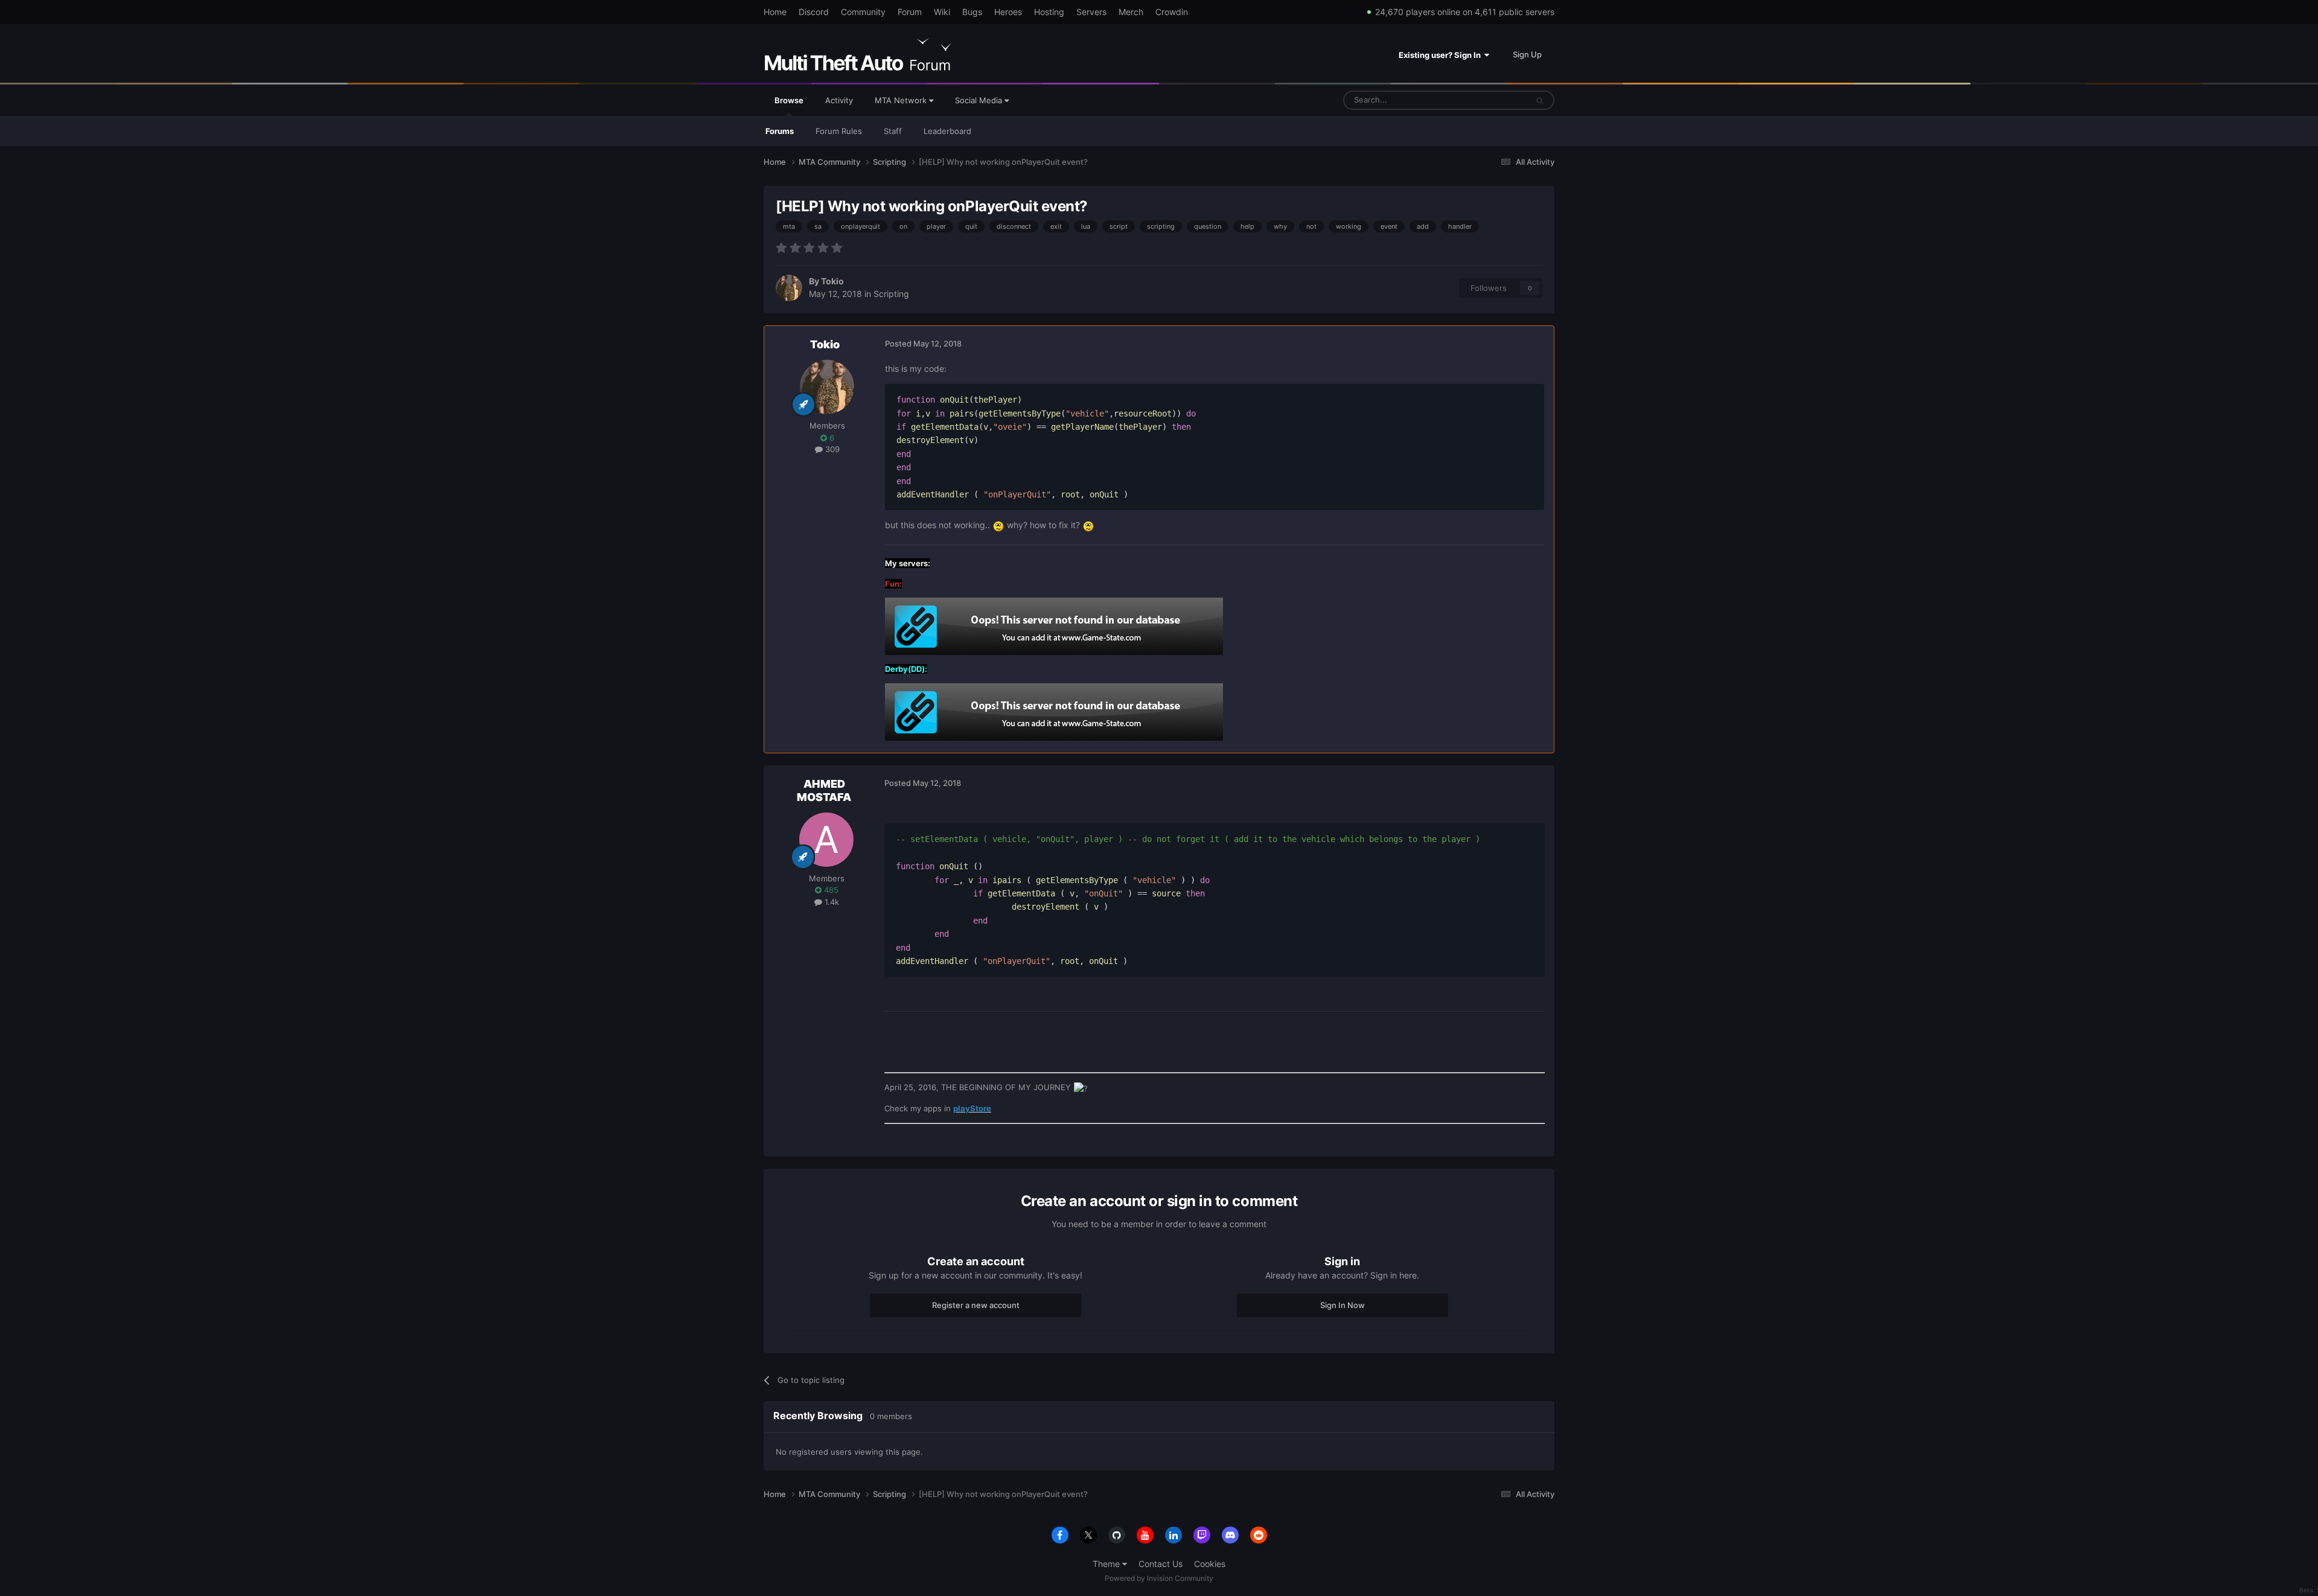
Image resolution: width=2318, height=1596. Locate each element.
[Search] (1540, 100)
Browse (789, 100)
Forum (910, 12)
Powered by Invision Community (1159, 1578)
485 (830, 890)
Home (775, 12)
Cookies (1210, 1564)
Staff (893, 131)
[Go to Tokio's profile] (789, 288)
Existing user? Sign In (1442, 55)
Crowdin (1172, 12)
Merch (1131, 12)
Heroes (1008, 12)
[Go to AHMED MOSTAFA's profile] (826, 840)
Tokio (832, 281)
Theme (1107, 1564)
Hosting (1049, 12)
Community (863, 12)
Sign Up (1527, 54)
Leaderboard (947, 131)
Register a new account (976, 1305)
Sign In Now (1343, 1305)
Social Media (980, 100)
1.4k (831, 902)
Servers (1091, 12)
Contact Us (1161, 1564)
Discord (814, 12)
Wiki (942, 12)
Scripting (891, 294)
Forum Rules (839, 131)
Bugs (972, 12)
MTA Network (902, 100)
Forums (780, 131)
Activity (839, 100)
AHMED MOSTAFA (824, 790)
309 (831, 449)
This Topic (1493, 100)
